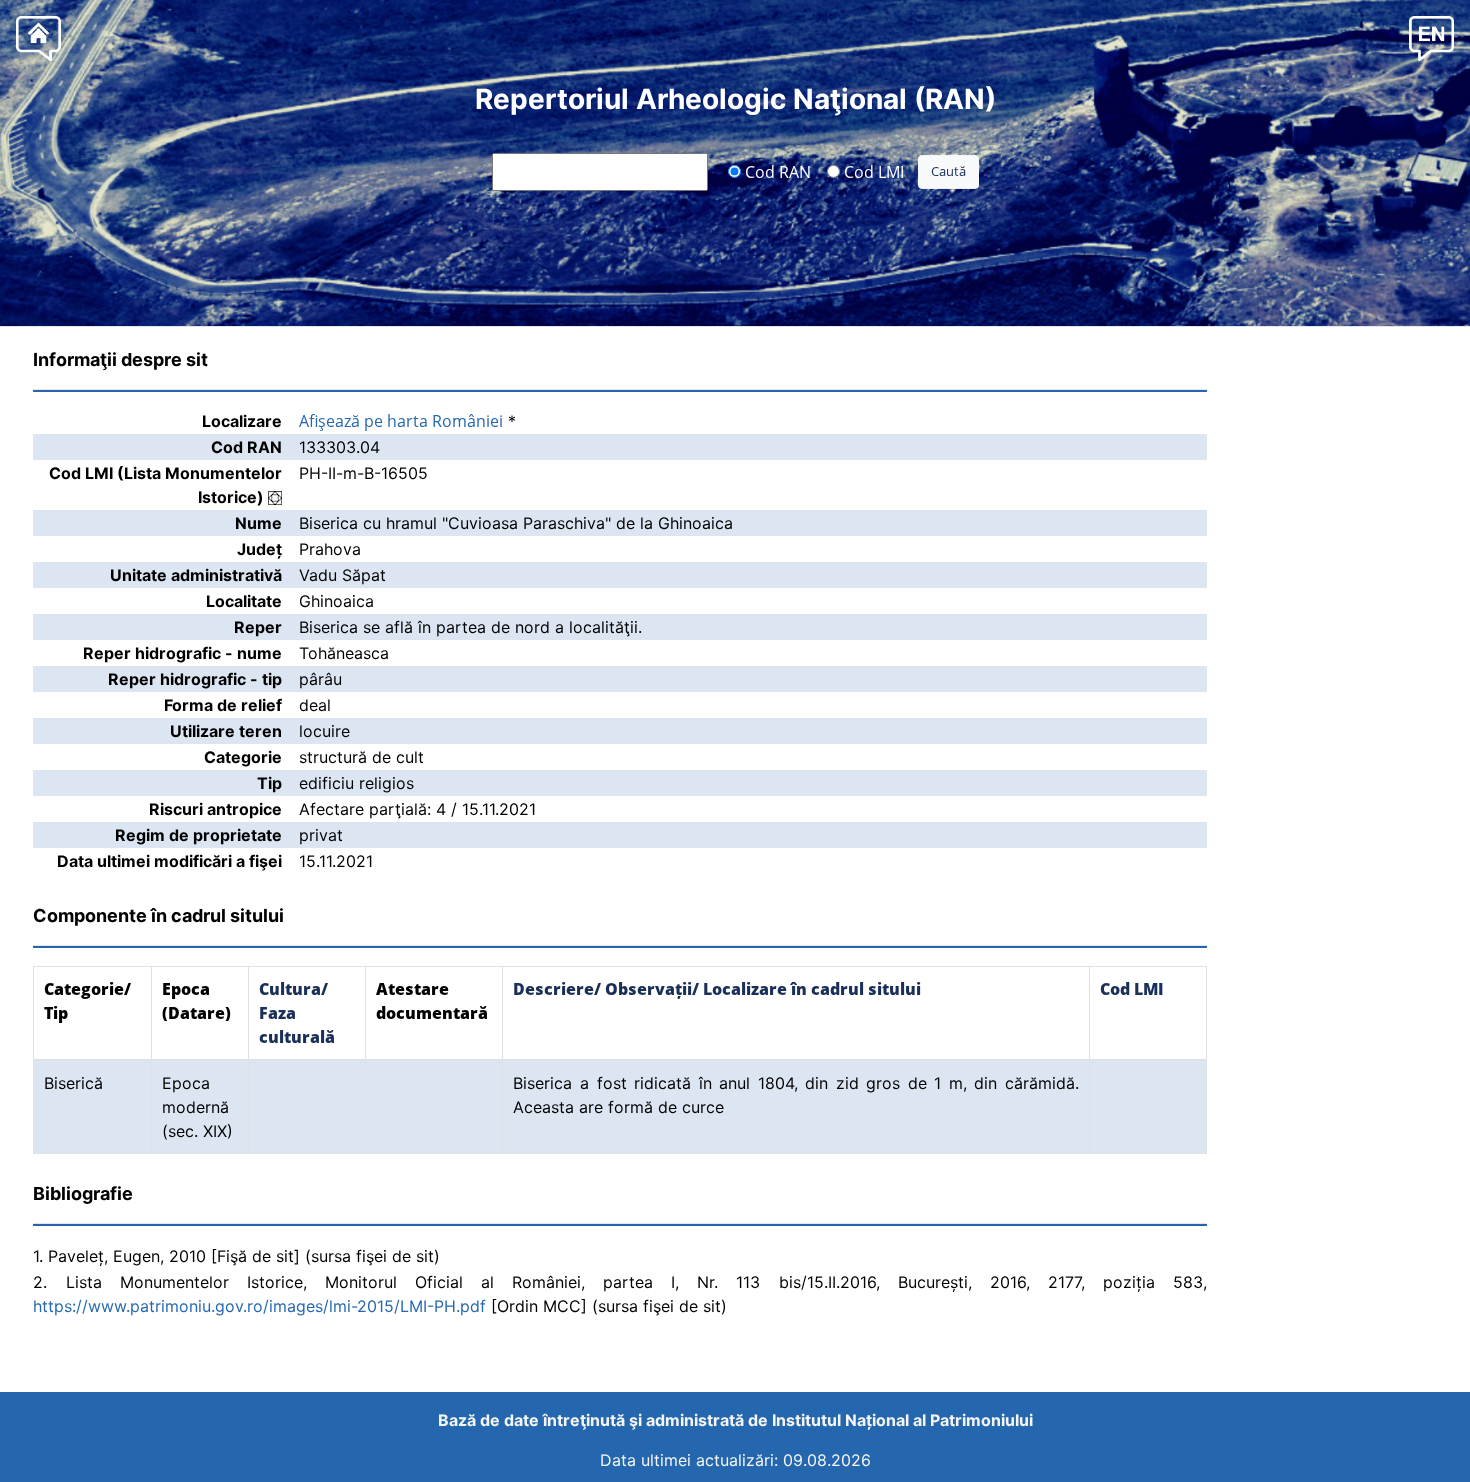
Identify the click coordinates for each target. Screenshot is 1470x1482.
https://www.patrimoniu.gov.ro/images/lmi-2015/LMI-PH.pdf (259, 1306)
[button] (1431, 37)
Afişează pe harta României (401, 421)
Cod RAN (776, 171)
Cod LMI (872, 171)
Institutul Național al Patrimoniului (902, 1420)
